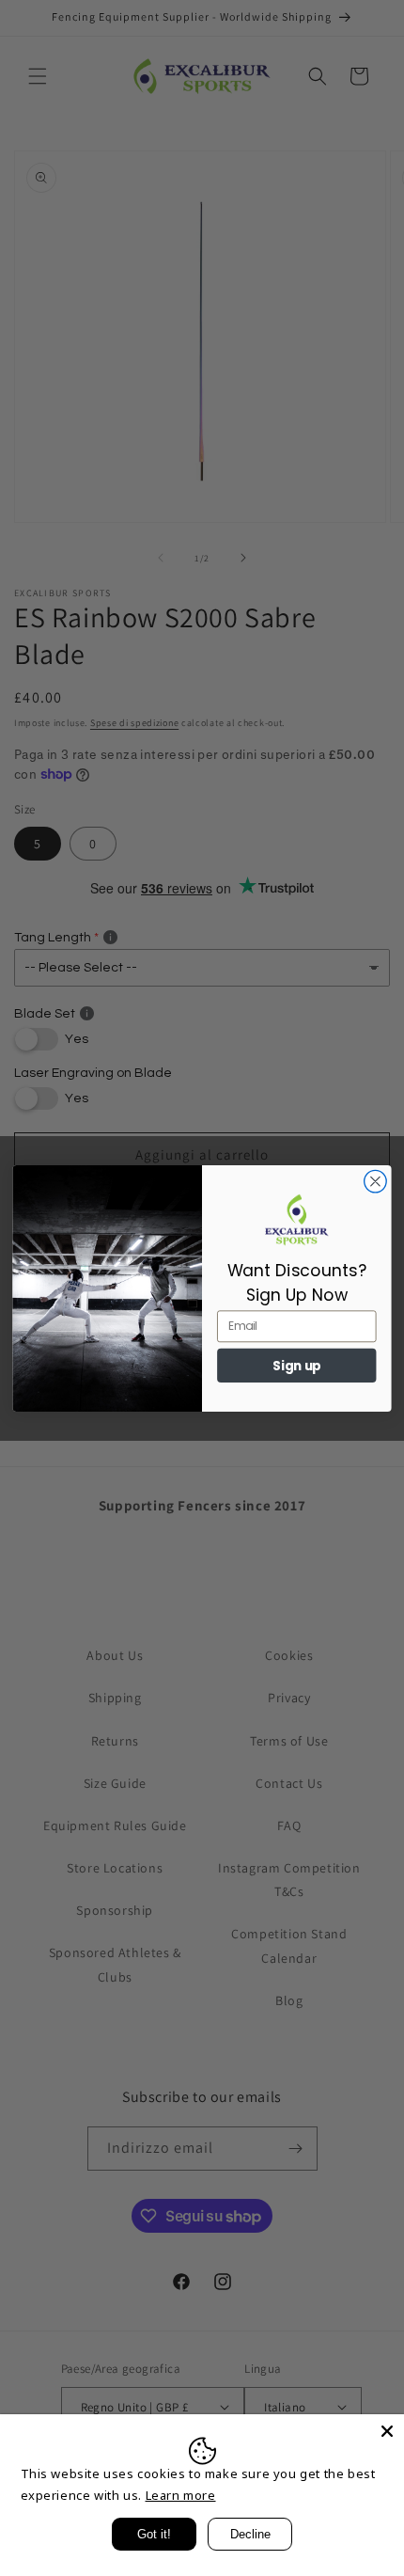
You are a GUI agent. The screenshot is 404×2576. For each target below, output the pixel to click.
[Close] (387, 2431)
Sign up (297, 1365)
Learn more (181, 2495)
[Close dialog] (376, 1181)
